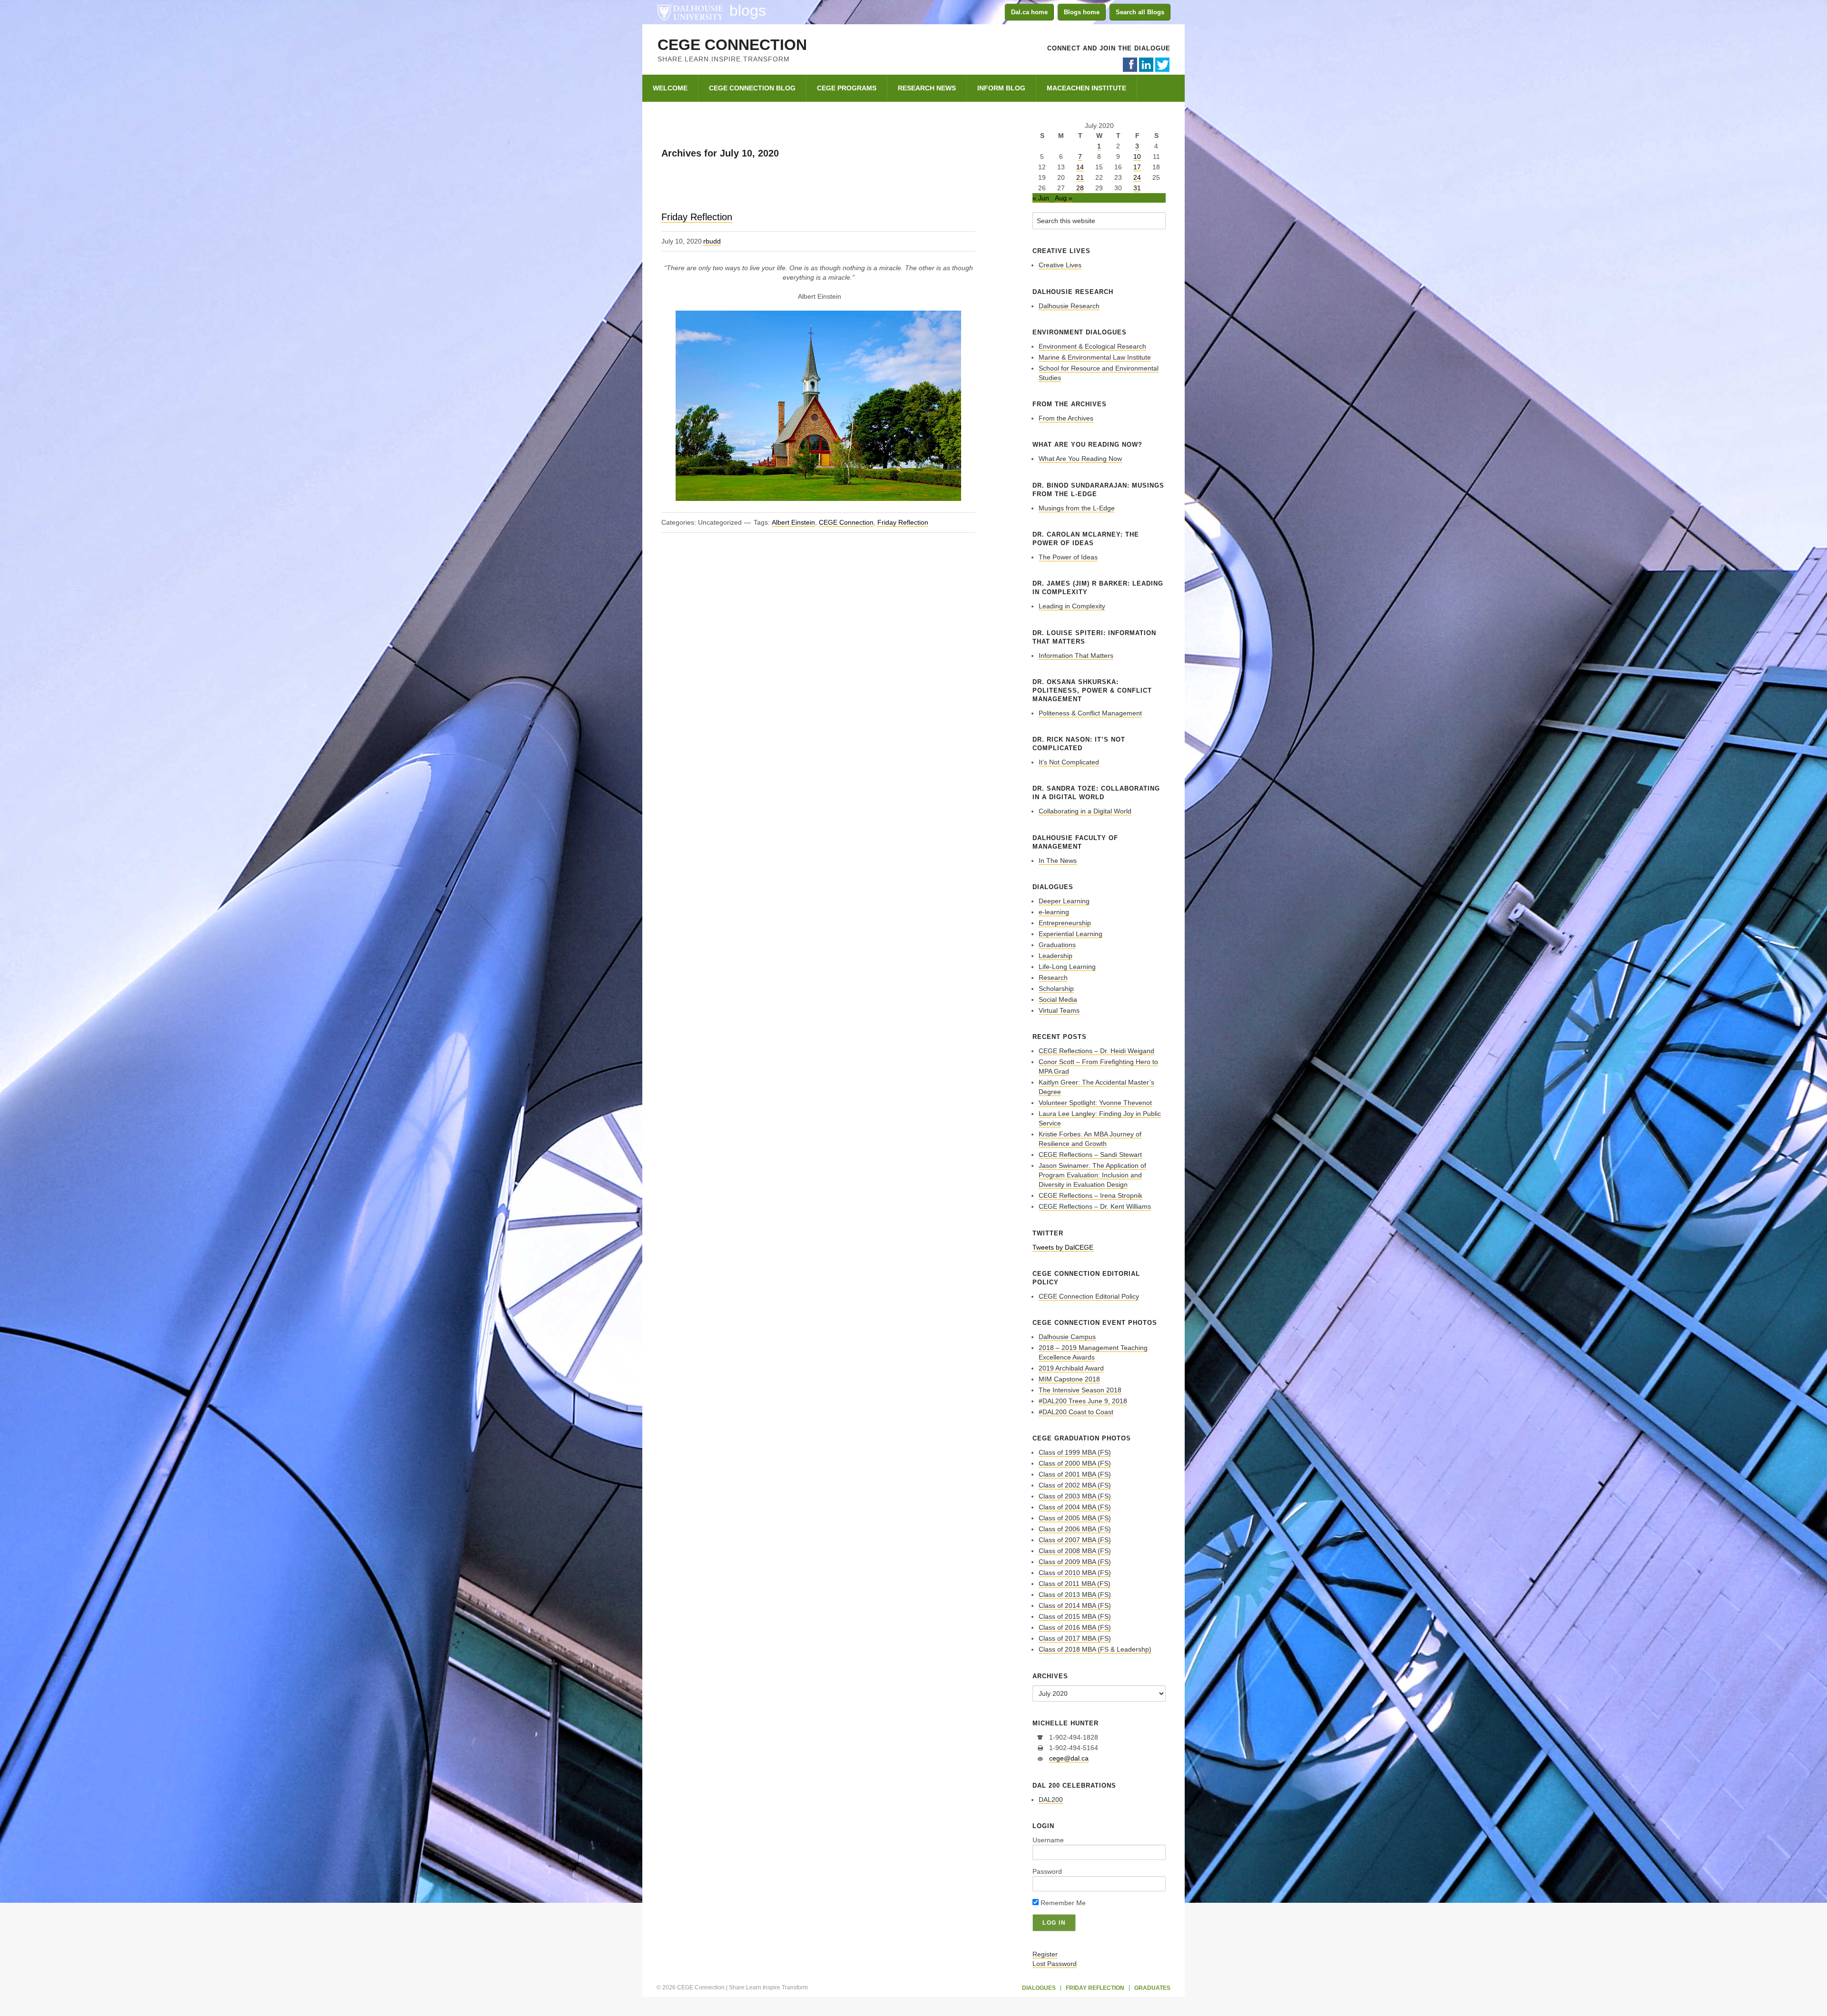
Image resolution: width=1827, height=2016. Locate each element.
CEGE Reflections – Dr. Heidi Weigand (1096, 1051)
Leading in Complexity (1072, 606)
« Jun (1041, 198)
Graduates (1152, 1988)
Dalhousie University (690, 12)
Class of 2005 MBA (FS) (1075, 1518)
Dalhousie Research (1069, 306)
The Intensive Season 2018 (1080, 1390)
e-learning (1054, 912)
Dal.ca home (1029, 12)
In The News (1058, 861)
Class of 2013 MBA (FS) (1075, 1595)
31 (1137, 188)
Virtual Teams (1059, 1010)
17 (1137, 167)
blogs (748, 10)
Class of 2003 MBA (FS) (1075, 1496)
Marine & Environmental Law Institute (1095, 357)
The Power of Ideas (1068, 557)
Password (1047, 1871)
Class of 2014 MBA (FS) (1075, 1605)
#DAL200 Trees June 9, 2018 (1083, 1401)
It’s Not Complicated (1069, 762)
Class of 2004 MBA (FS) (1075, 1507)
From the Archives (1066, 418)
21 (1080, 177)
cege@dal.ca (1069, 1758)
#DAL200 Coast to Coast (1076, 1412)
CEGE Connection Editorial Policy (1089, 1296)
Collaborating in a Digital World (1085, 811)
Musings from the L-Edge (1077, 508)
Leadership (1056, 956)
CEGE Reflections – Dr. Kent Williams (1095, 1206)
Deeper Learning (1064, 901)
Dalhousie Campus (1067, 1337)
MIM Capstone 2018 (1069, 1379)
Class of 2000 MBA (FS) (1075, 1463)
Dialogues (1039, 1988)
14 (1080, 167)
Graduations (1057, 945)
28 (1080, 188)
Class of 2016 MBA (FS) (1075, 1627)
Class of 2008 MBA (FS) (1075, 1551)
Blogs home (1082, 12)
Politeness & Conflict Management (1090, 713)
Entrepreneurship (1065, 923)
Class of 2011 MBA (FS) (1075, 1584)
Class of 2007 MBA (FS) (1075, 1540)
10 (1137, 157)
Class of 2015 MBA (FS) (1075, 1616)
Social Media (1058, 999)
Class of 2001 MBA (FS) (1075, 1474)
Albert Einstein (793, 522)
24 (1137, 177)
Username (1048, 1840)
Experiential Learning (1071, 934)
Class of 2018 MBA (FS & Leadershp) (1095, 1649)
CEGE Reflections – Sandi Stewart (1090, 1155)
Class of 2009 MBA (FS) (1075, 1562)
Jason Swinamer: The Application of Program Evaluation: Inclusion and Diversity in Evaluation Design (1092, 1175)
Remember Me (1062, 1903)
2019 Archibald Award (1071, 1368)
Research (1053, 978)
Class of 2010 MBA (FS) (1075, 1573)
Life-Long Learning (1067, 967)
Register (1045, 1954)
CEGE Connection (732, 45)
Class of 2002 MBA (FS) (1075, 1485)
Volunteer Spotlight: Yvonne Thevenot (1095, 1103)
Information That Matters (1076, 656)
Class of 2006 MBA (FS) (1075, 1529)
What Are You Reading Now (1080, 459)
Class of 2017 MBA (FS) (1075, 1638)
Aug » (1064, 198)
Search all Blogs (1140, 12)
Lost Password (1055, 1964)
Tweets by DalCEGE (1063, 1247)
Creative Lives (1060, 265)
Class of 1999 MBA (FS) (1075, 1452)
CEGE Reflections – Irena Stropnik (1090, 1195)
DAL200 (1051, 1800)
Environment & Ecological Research (1092, 346)
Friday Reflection (697, 217)
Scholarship (1056, 988)
